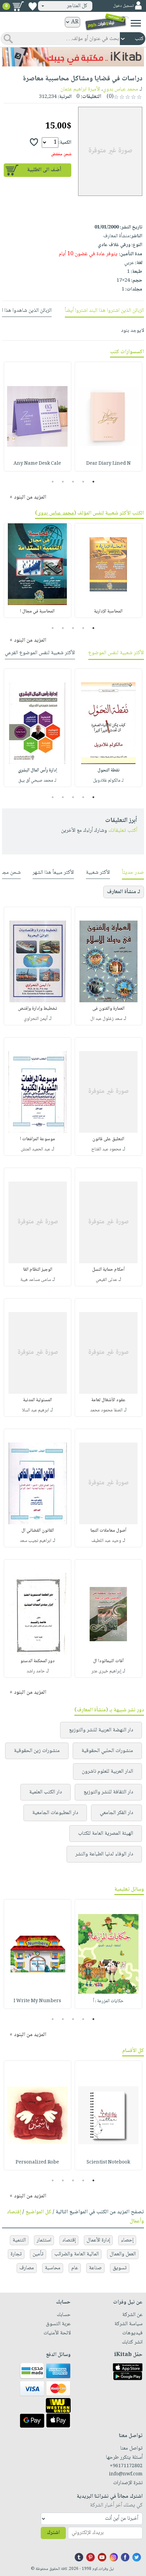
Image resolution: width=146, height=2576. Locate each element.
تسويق (120, 2268)
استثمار (44, 2240)
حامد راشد (36, 1671)
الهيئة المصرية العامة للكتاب (106, 1834)
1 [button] (94, 482)
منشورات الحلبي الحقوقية (107, 1751)
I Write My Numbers (37, 2001)
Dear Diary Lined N (108, 464)
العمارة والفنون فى (108, 1009)
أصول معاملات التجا (108, 1531)
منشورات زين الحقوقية (37, 1751)
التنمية (19, 2240)
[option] (108, 417)
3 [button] (73, 482)
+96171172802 (126, 2466)
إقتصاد (69, 2240)
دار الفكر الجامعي (116, 1813)
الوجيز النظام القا (38, 1270)
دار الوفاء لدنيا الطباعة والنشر (104, 1854)
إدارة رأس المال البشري (38, 770)
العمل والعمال (123, 2254)
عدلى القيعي (106, 1280)
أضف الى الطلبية (44, 170)
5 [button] (53, 482)
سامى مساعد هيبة (36, 1280)
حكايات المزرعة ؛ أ (108, 2001)
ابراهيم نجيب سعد (35, 1541)
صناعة (95, 2268)
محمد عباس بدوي (121, 89)
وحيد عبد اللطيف (106, 1541)
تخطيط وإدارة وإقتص (38, 1009)
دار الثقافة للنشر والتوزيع (108, 1792)
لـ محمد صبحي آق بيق (37, 781)
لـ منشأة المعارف (124, 892)
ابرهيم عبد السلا (35, 1410)
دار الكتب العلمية (45, 1792)
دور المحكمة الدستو (38, 1661)
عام (75, 2268)
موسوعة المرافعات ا (38, 1139)
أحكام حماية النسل (108, 1270)
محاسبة (53, 2268)
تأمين (38, 2254)
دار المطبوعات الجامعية (55, 1813)
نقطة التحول (108, 770)
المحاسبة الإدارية (108, 611)
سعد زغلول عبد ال (106, 1019)
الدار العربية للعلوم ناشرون (107, 1772)
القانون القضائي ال (38, 1531)
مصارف (27, 2268)
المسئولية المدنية (38, 1400)
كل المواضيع (38, 2212)
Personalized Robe (37, 2162)
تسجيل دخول (123, 6)
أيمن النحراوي (36, 1019)
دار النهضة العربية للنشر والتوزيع (101, 1730)
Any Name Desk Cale (37, 464)
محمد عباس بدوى (56, 513)
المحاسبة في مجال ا (37, 611)
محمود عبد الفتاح (106, 1149)
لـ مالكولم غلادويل (108, 781)
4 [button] (63, 482)
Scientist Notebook (108, 2162)
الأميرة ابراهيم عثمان (80, 89)
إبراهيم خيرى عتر (106, 1671)
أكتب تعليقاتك (123, 831)
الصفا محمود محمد (106, 1410)
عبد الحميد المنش (35, 1149)
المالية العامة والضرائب (77, 2254)
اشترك (53, 2533)
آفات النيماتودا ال (108, 1661)
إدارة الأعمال (98, 2240)
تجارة (16, 2254)
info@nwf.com (126, 2474)
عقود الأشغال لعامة (108, 1400)
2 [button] (83, 482)
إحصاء (127, 2240)
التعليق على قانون (108, 1139)
